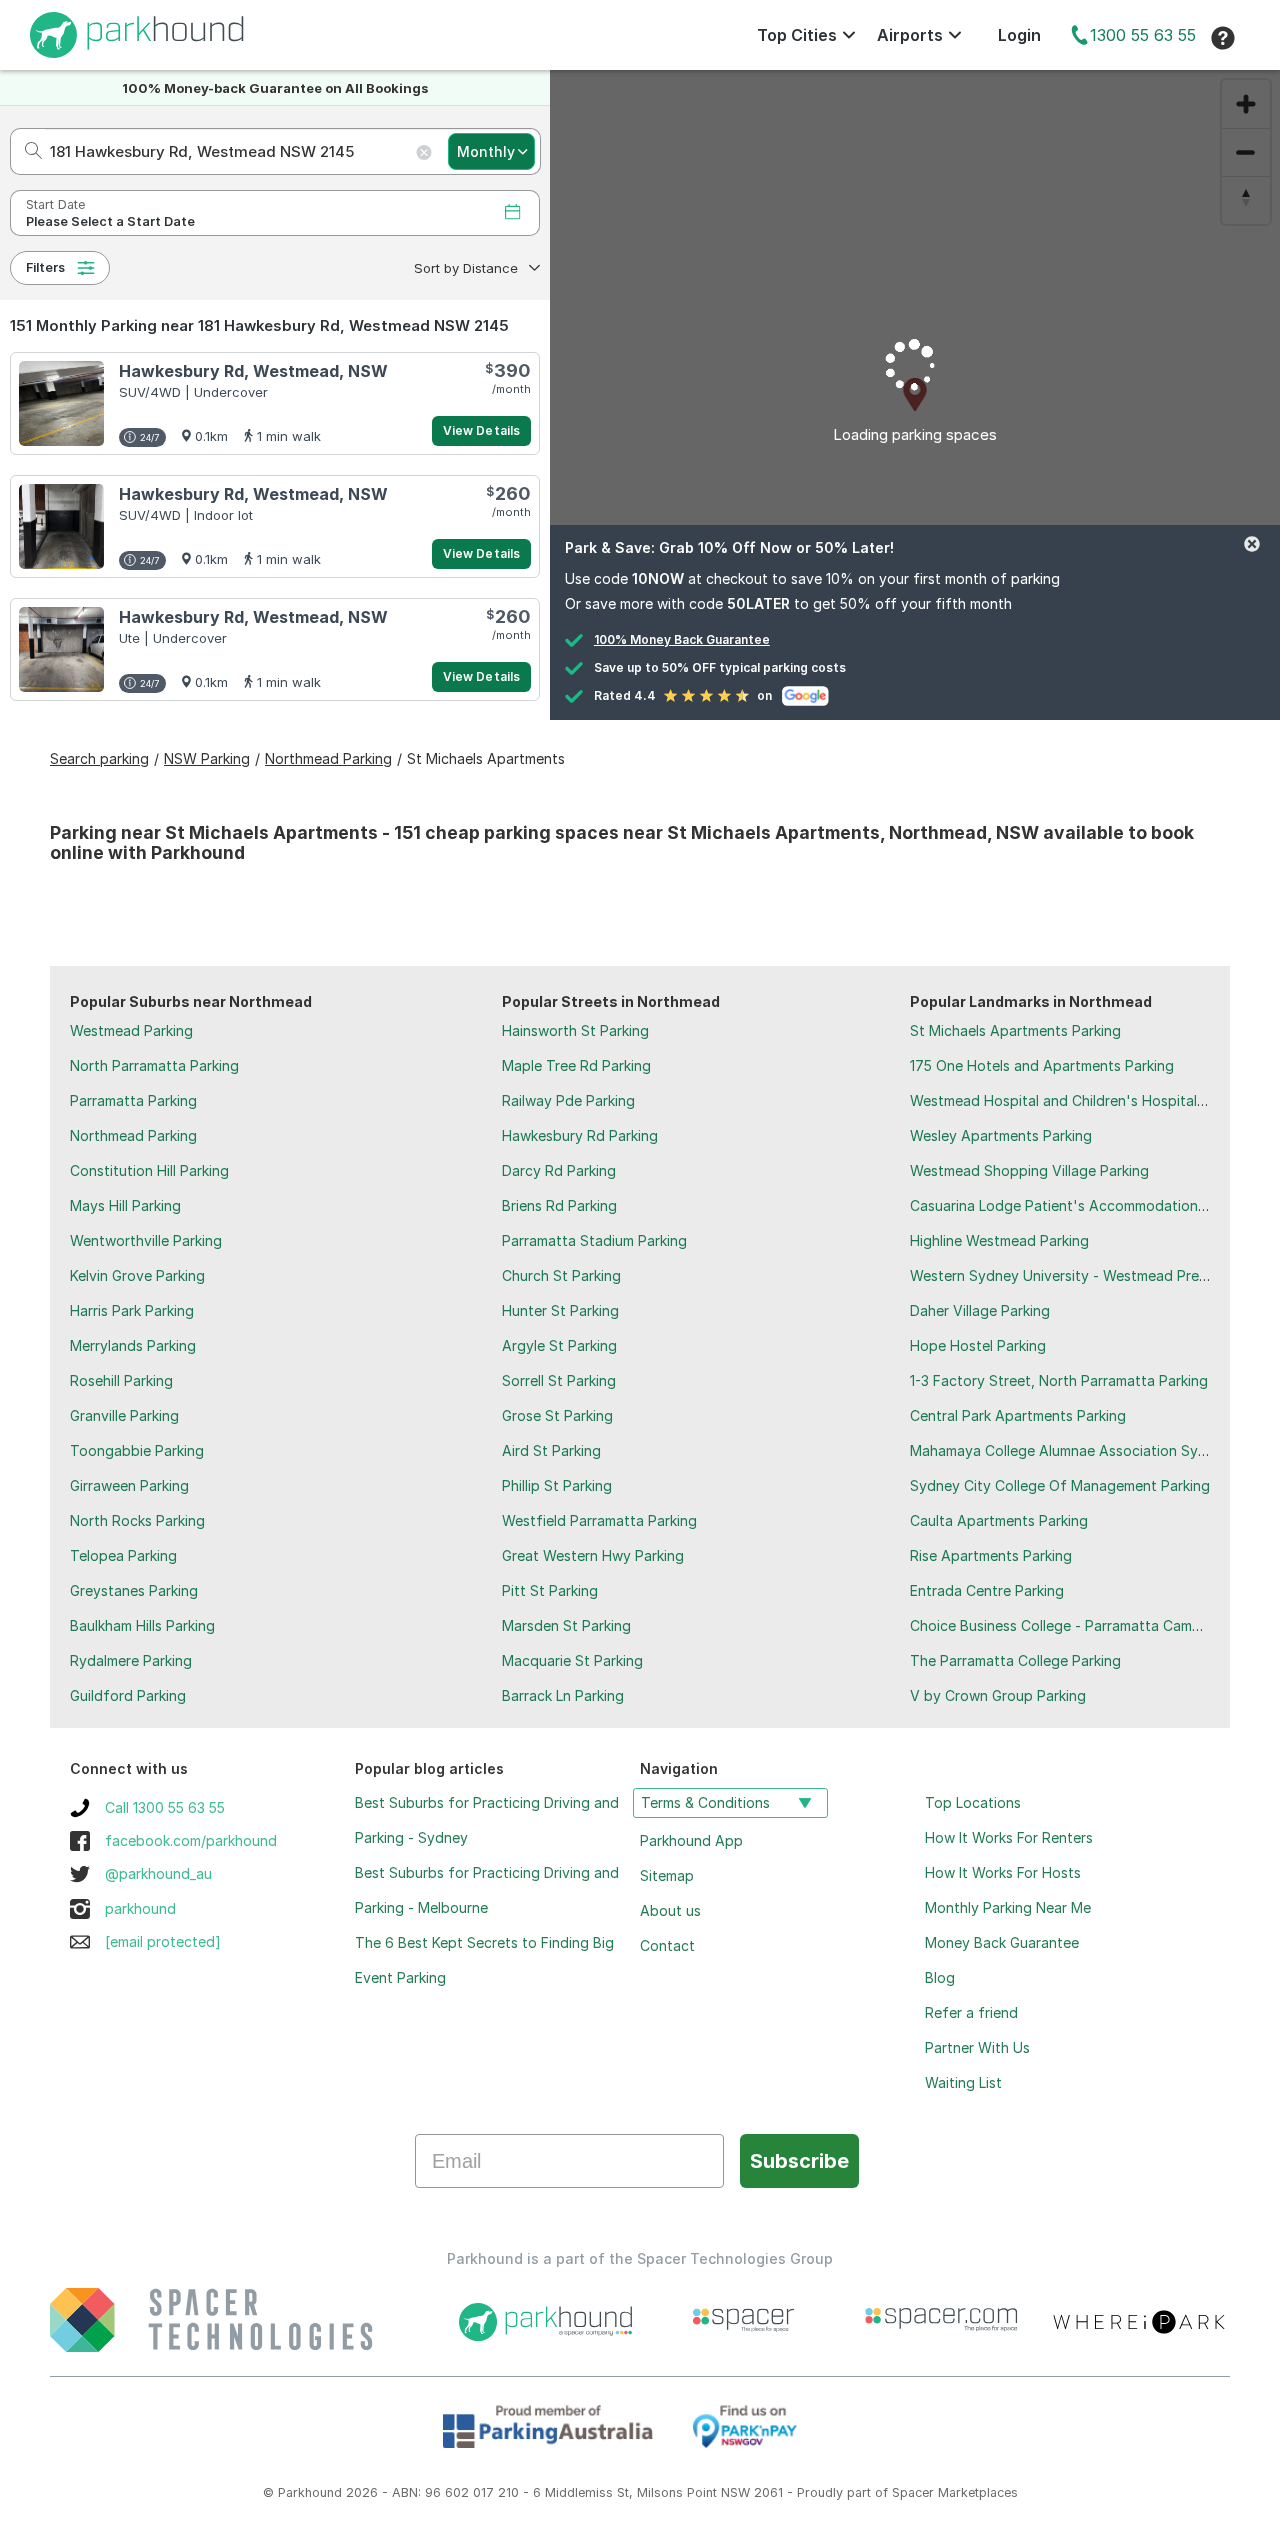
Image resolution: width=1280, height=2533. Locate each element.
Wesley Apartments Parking (1001, 1135)
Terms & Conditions (705, 1802)
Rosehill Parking (121, 1380)
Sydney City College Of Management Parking (1060, 1485)
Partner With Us (977, 2047)
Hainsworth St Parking (575, 1030)
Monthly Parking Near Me (1008, 1907)
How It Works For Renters (1009, 1837)
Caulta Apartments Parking (999, 1520)
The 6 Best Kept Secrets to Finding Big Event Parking (484, 1960)
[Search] (27, 151)
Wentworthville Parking (146, 1240)
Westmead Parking (131, 1030)
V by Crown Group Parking (998, 1695)
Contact (667, 1945)
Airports (910, 35)
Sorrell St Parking (559, 1380)
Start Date (55, 204)
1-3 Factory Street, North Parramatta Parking (1059, 1380)
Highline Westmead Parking (999, 1240)
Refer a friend (971, 2012)
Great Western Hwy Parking (593, 1555)
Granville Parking (124, 1415)
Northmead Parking (133, 1135)
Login (1019, 35)
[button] (475, 268)
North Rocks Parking (137, 1520)
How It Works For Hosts (1003, 1872)
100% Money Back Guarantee (682, 639)
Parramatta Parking (133, 1100)
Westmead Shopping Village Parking (1029, 1170)
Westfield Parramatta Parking (599, 1520)
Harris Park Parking (132, 1310)
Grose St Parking (557, 1415)
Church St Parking (561, 1275)
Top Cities (797, 35)
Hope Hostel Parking (978, 1345)
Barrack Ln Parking (563, 1695)
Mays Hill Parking (125, 1205)
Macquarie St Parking (572, 1660)
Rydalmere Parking (131, 1660)
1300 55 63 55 (1143, 35)
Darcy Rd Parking (559, 1170)
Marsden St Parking (566, 1625)
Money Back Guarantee (1002, 1942)
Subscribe (799, 2161)
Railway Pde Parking (568, 1100)
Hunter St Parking (560, 1310)
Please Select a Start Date (110, 221)
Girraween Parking (129, 1485)
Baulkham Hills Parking (142, 1625)
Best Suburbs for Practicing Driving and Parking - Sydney (487, 1820)
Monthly (486, 151)
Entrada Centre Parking (987, 1590)
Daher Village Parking (980, 1310)
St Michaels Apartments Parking (1015, 1030)
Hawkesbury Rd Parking (580, 1135)
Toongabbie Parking (137, 1450)
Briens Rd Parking (559, 1205)
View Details (481, 430)
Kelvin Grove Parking (137, 1275)
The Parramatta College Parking (1015, 1660)
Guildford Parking (128, 1695)
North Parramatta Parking (154, 1065)
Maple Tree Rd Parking (576, 1065)
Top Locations (973, 1802)
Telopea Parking (123, 1555)
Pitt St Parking (550, 1590)
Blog (940, 1977)
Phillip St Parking (557, 1485)
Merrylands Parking (133, 1345)
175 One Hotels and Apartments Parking (1042, 1065)
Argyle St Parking (559, 1345)
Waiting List (963, 2082)
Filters (45, 267)
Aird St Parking (551, 1450)
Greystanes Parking (134, 1590)
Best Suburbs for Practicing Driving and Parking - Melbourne (487, 1890)
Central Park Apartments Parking (1018, 1415)
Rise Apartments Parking (991, 1555)
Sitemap (667, 1875)
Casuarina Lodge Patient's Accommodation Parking (1080, 1205)
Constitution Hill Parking (149, 1170)
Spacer (913, 2492)
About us (670, 1910)
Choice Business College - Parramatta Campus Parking (1089, 1625)
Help (1223, 38)
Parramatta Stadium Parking (594, 1240)
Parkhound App (691, 1840)
